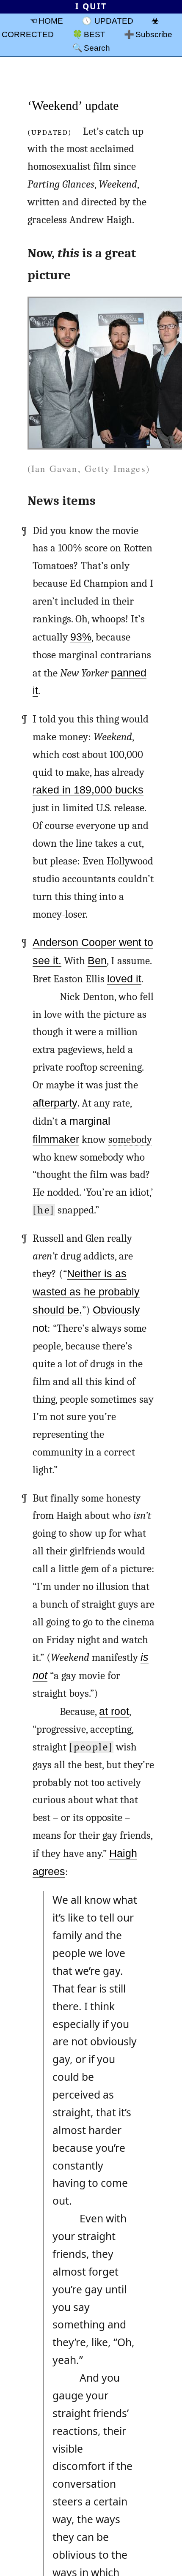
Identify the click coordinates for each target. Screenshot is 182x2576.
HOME (51, 21)
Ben (97, 961)
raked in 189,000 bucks (88, 790)
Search (97, 48)
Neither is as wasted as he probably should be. (86, 1292)
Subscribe (154, 34)
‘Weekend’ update (73, 105)
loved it (124, 979)
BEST (95, 34)
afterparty (55, 1103)
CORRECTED (28, 34)
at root (114, 1711)
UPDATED (114, 21)
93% (81, 637)
